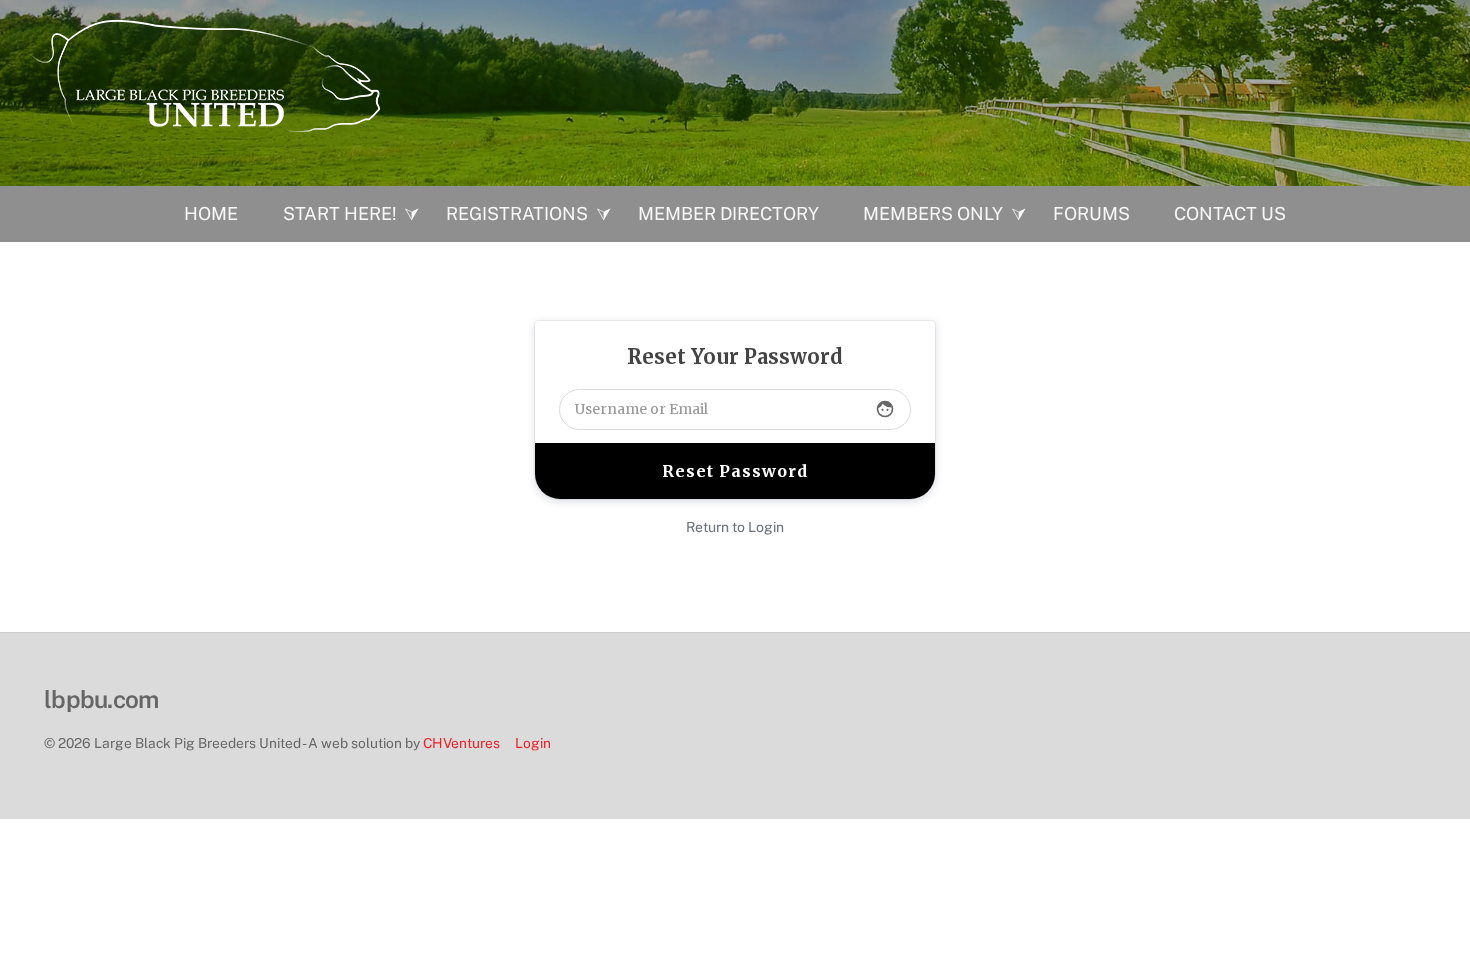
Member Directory (728, 213)
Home (211, 213)
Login (533, 743)
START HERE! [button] (340, 213)
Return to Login (735, 527)
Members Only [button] (933, 213)
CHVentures (461, 743)
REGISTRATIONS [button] (517, 213)
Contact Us (1230, 213)
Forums (1091, 213)
